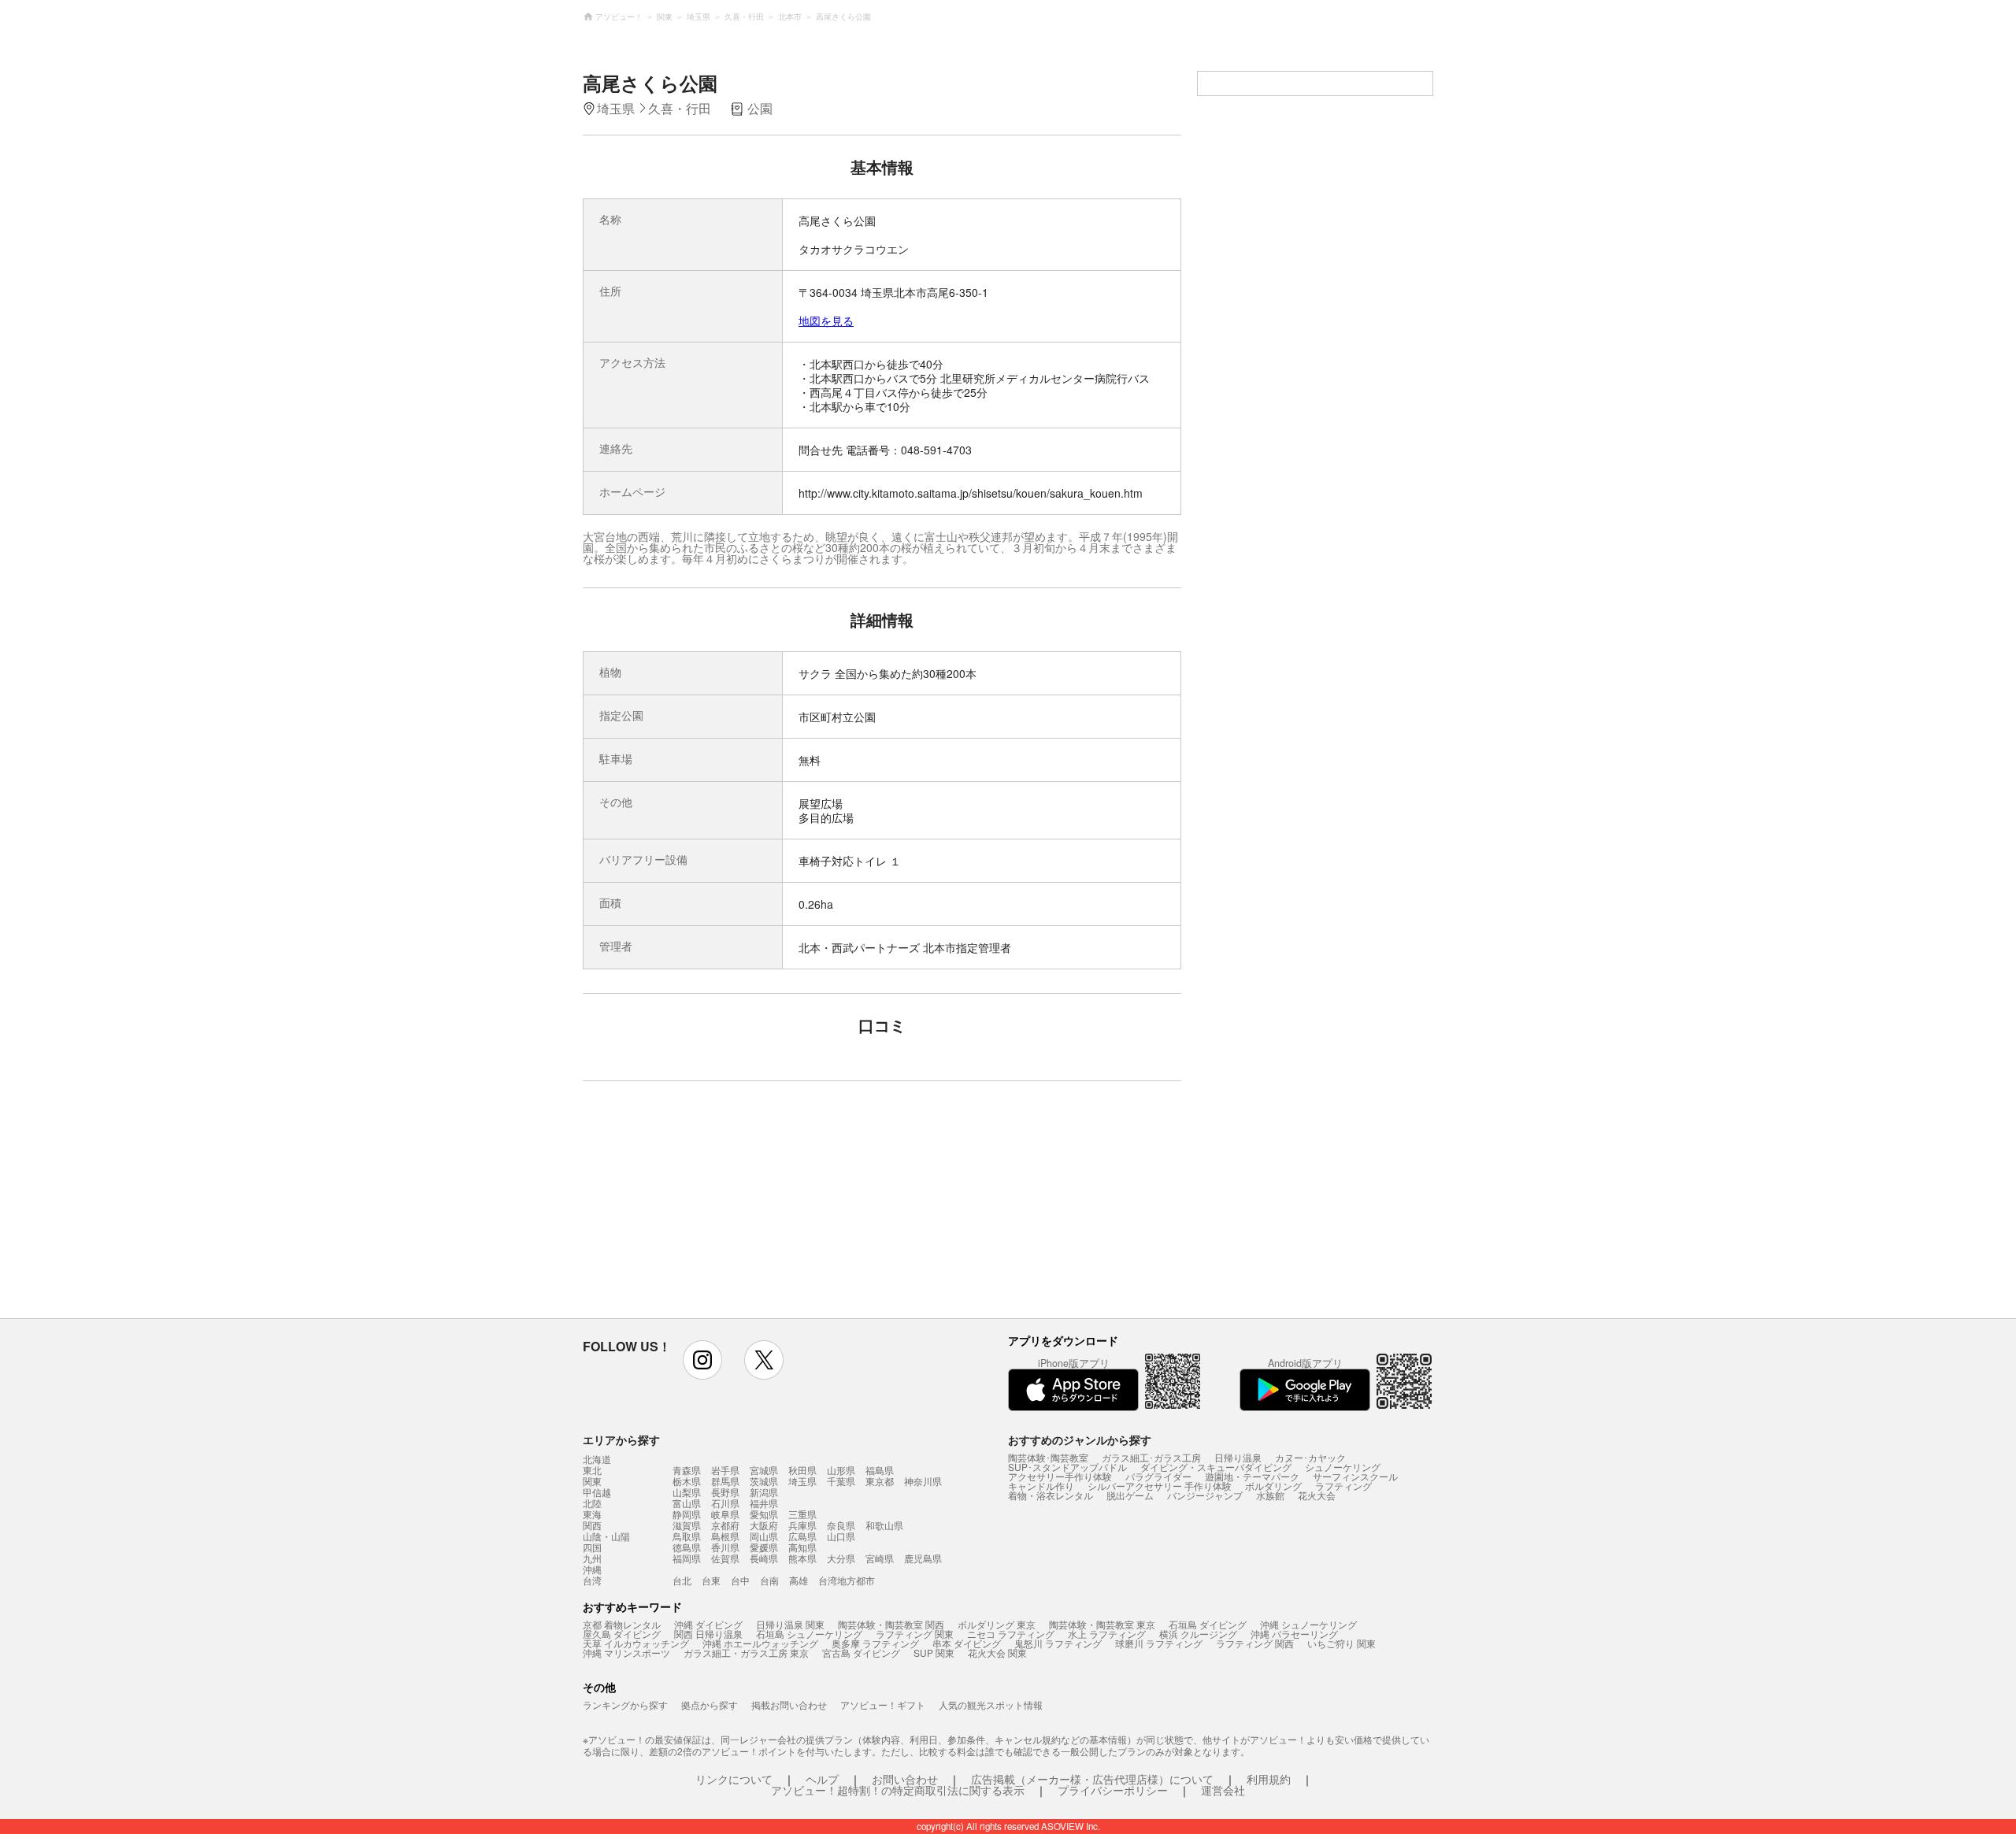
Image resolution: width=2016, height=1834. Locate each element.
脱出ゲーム (1130, 1495)
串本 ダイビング (967, 1643)
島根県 (725, 1536)
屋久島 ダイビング (622, 1634)
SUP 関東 (934, 1652)
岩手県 (725, 1470)
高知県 (802, 1547)
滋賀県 (687, 1525)
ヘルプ (822, 1779)
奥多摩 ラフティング (875, 1643)
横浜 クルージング (1198, 1634)
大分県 (841, 1558)
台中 (740, 1580)
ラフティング (1343, 1486)
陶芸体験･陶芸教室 (1048, 1457)
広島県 (802, 1536)
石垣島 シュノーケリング (809, 1634)
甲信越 (597, 1492)
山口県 (841, 1536)
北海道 (597, 1459)
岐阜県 (725, 1514)
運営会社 (1223, 1790)
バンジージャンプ (1205, 1495)
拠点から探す (710, 1704)
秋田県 (802, 1470)
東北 (592, 1470)
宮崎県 (880, 1558)
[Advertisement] (746, 1207)
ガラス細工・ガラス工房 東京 (746, 1652)
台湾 (592, 1580)
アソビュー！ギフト (883, 1704)
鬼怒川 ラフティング (1058, 1643)
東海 (592, 1514)
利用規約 (1269, 1779)
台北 (682, 1580)
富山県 (687, 1503)
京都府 (725, 1525)
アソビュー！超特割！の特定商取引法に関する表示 (898, 1790)
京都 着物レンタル (622, 1624)
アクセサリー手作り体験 (1060, 1476)
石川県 (725, 1503)
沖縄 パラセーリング (1294, 1634)
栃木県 (687, 1481)
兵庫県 (802, 1525)
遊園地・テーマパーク (1252, 1476)
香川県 (725, 1547)
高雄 (799, 1580)
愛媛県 (764, 1547)
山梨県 (687, 1492)
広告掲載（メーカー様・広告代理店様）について (1092, 1779)
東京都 (880, 1481)
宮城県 (764, 1470)
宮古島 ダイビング (861, 1652)
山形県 (841, 1470)
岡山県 (764, 1536)
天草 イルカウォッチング (636, 1643)
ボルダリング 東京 (997, 1624)
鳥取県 (687, 1536)
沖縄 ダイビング (708, 1624)
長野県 (725, 1492)
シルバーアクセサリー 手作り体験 (1160, 1486)
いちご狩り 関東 (1342, 1643)
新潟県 (764, 1492)
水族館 (1270, 1495)
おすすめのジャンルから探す (1080, 1439)
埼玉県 (802, 1481)
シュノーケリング (1343, 1467)
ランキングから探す (625, 1704)
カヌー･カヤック (1310, 1457)
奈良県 (841, 1525)
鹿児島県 (923, 1558)
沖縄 (592, 1569)
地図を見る (826, 320)
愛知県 (764, 1514)
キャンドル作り (1041, 1486)
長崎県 (764, 1558)
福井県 (764, 1503)
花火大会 (1317, 1495)
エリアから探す (621, 1439)
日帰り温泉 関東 (790, 1624)
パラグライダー (1158, 1476)
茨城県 (764, 1481)
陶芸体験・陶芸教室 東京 (1102, 1624)
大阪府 (764, 1525)
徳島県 (687, 1547)
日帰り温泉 (1238, 1457)
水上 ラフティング (1107, 1634)
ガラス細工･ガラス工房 (1151, 1457)
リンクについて (734, 1779)
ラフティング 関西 (1255, 1643)
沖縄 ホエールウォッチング (760, 1643)
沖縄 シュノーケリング (1308, 1624)
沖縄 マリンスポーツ (626, 1652)
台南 (769, 1580)
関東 (592, 1481)
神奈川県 (923, 1481)
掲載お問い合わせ (789, 1704)
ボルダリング (1273, 1486)
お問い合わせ (905, 1779)
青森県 (687, 1470)
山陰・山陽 (606, 1536)
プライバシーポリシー (1113, 1790)
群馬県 (725, 1481)
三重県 (802, 1514)
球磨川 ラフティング (1159, 1643)
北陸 (592, 1503)
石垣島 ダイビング (1208, 1624)
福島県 (880, 1470)
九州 (592, 1558)
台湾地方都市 (847, 1580)
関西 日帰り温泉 (708, 1634)
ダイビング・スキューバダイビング (1216, 1467)
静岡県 (687, 1514)
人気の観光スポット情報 (991, 1704)
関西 (592, 1525)
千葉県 (841, 1481)
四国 (592, 1547)
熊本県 (802, 1558)
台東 (711, 1580)
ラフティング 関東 (915, 1634)
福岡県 (687, 1558)
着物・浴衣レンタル (1051, 1495)
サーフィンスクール (1355, 1476)
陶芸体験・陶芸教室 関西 (891, 1624)
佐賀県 (725, 1558)
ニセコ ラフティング (1011, 1634)
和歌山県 (884, 1525)
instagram (702, 1360)
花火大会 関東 (997, 1652)
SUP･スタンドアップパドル (1067, 1467)
